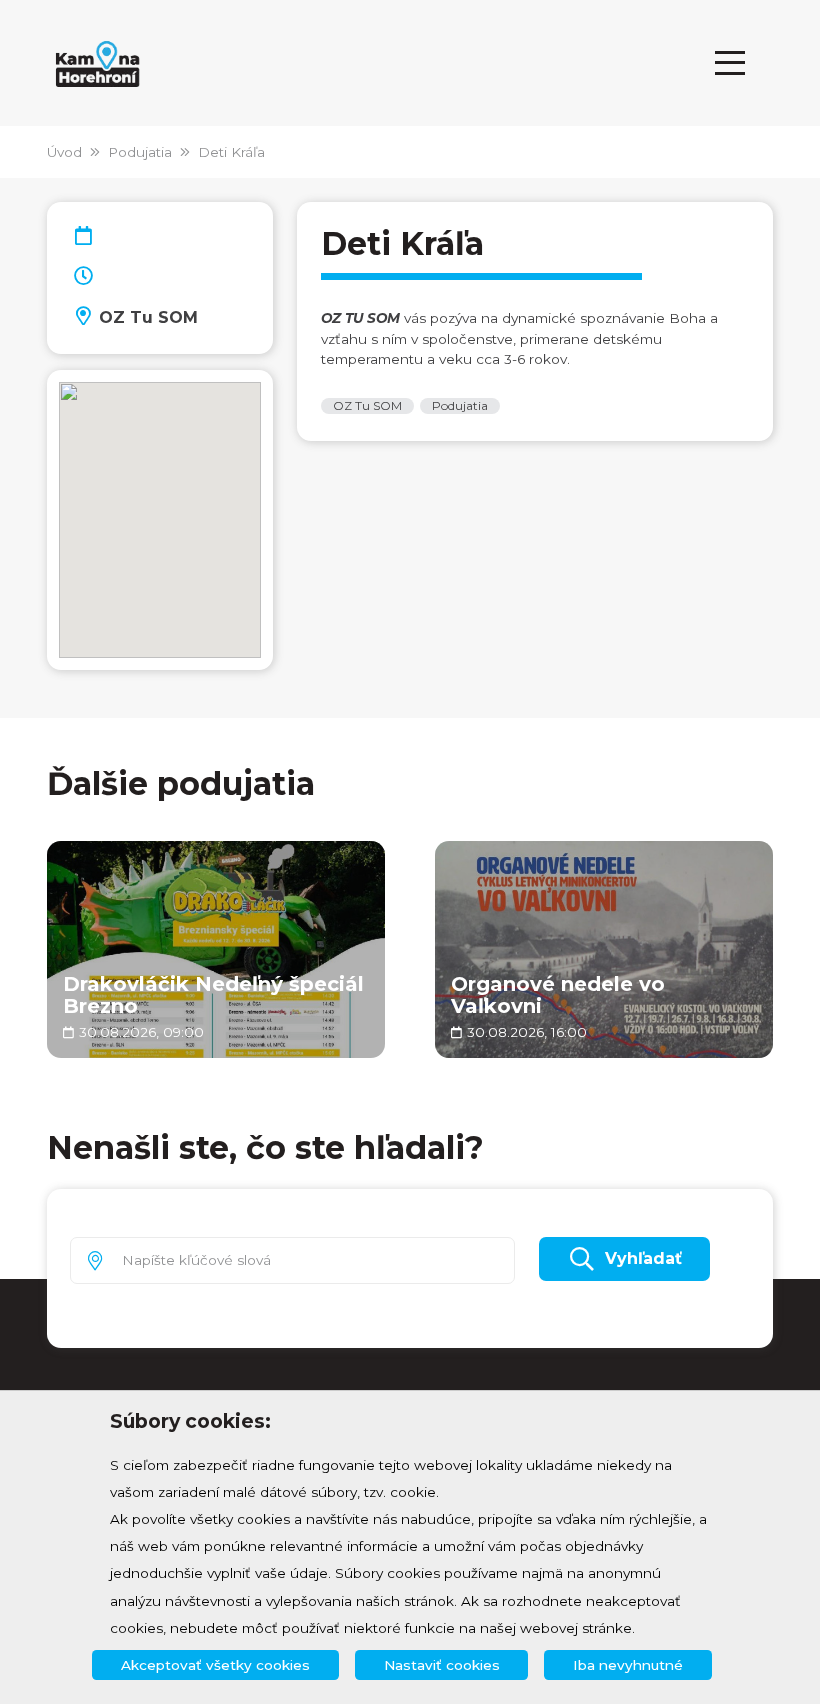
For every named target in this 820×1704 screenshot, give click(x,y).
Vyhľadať (643, 1258)
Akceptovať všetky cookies (215, 1665)
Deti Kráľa (231, 152)
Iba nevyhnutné (628, 1665)
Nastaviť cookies (442, 1665)
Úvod (64, 152)
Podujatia (140, 152)
